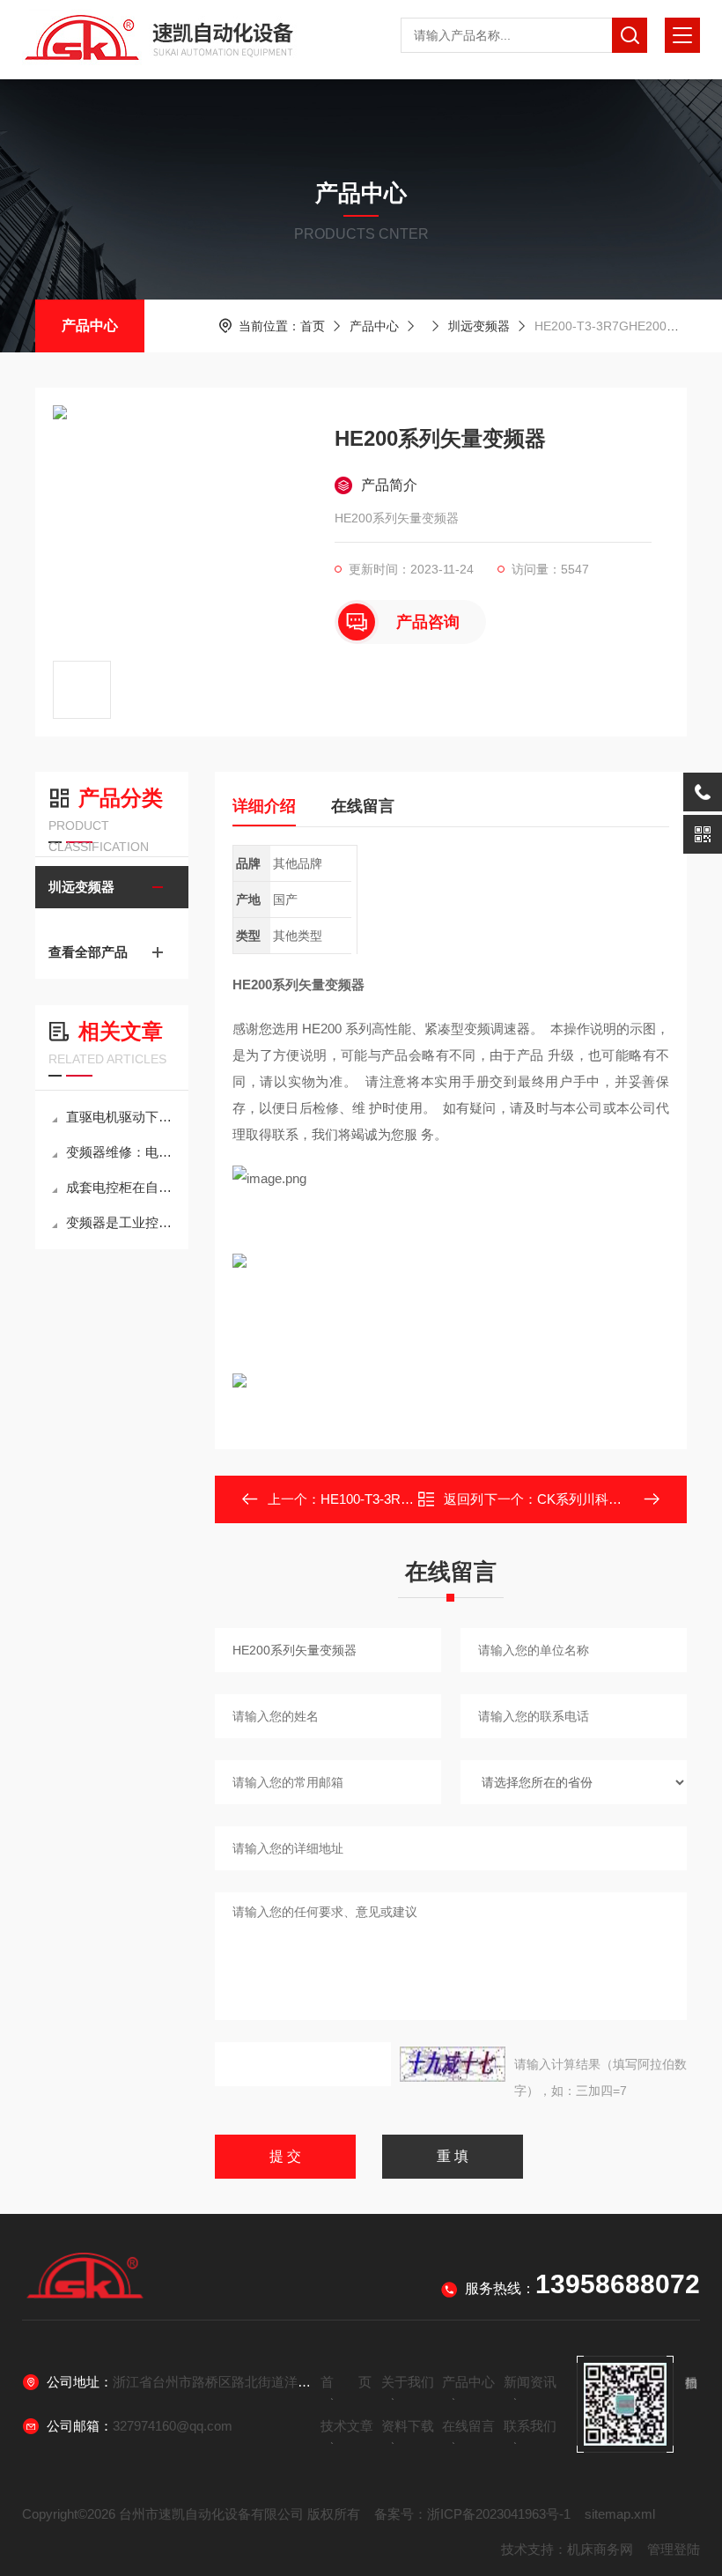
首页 (313, 326)
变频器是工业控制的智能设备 (121, 1222)
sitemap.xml (620, 2514)
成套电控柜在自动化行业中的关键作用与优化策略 (121, 1187)
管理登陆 (674, 2549)
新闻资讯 (530, 2382)
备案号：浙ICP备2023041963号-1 (472, 2514)
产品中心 (90, 326)
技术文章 (347, 2426)
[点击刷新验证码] (453, 2064)
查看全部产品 (88, 952)
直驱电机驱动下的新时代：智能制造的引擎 (121, 1117)
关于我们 (408, 2382)
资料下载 (408, 2426)
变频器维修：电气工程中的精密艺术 (121, 1152)
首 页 (346, 2382)
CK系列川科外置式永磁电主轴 (626, 1499)
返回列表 (464, 1504)
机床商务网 (600, 2549)
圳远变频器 (479, 326)
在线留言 (363, 806)
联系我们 (530, 2426)
